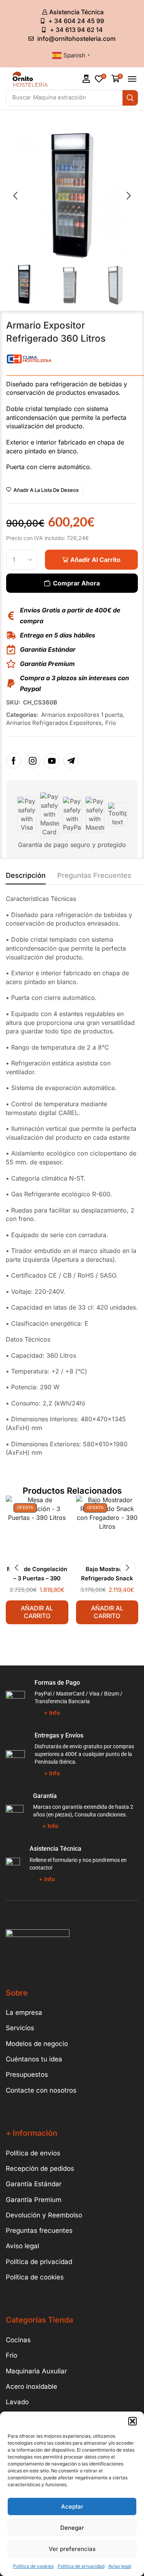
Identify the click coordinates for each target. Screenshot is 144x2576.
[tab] (26, 877)
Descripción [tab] (26, 875)
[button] (132, 2421)
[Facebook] (14, 761)
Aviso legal (120, 2566)
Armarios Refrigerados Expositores (54, 723)
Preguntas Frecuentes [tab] (94, 875)
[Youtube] (52, 761)
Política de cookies (33, 2566)
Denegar (72, 2528)
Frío (111, 723)
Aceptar (72, 2506)
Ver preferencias (72, 2549)
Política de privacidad (81, 2566)
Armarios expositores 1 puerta (82, 715)
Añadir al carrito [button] (37, 1612)
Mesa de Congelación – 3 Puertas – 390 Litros (37, 1579)
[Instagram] (33, 761)
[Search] (130, 98)
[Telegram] (71, 761)
